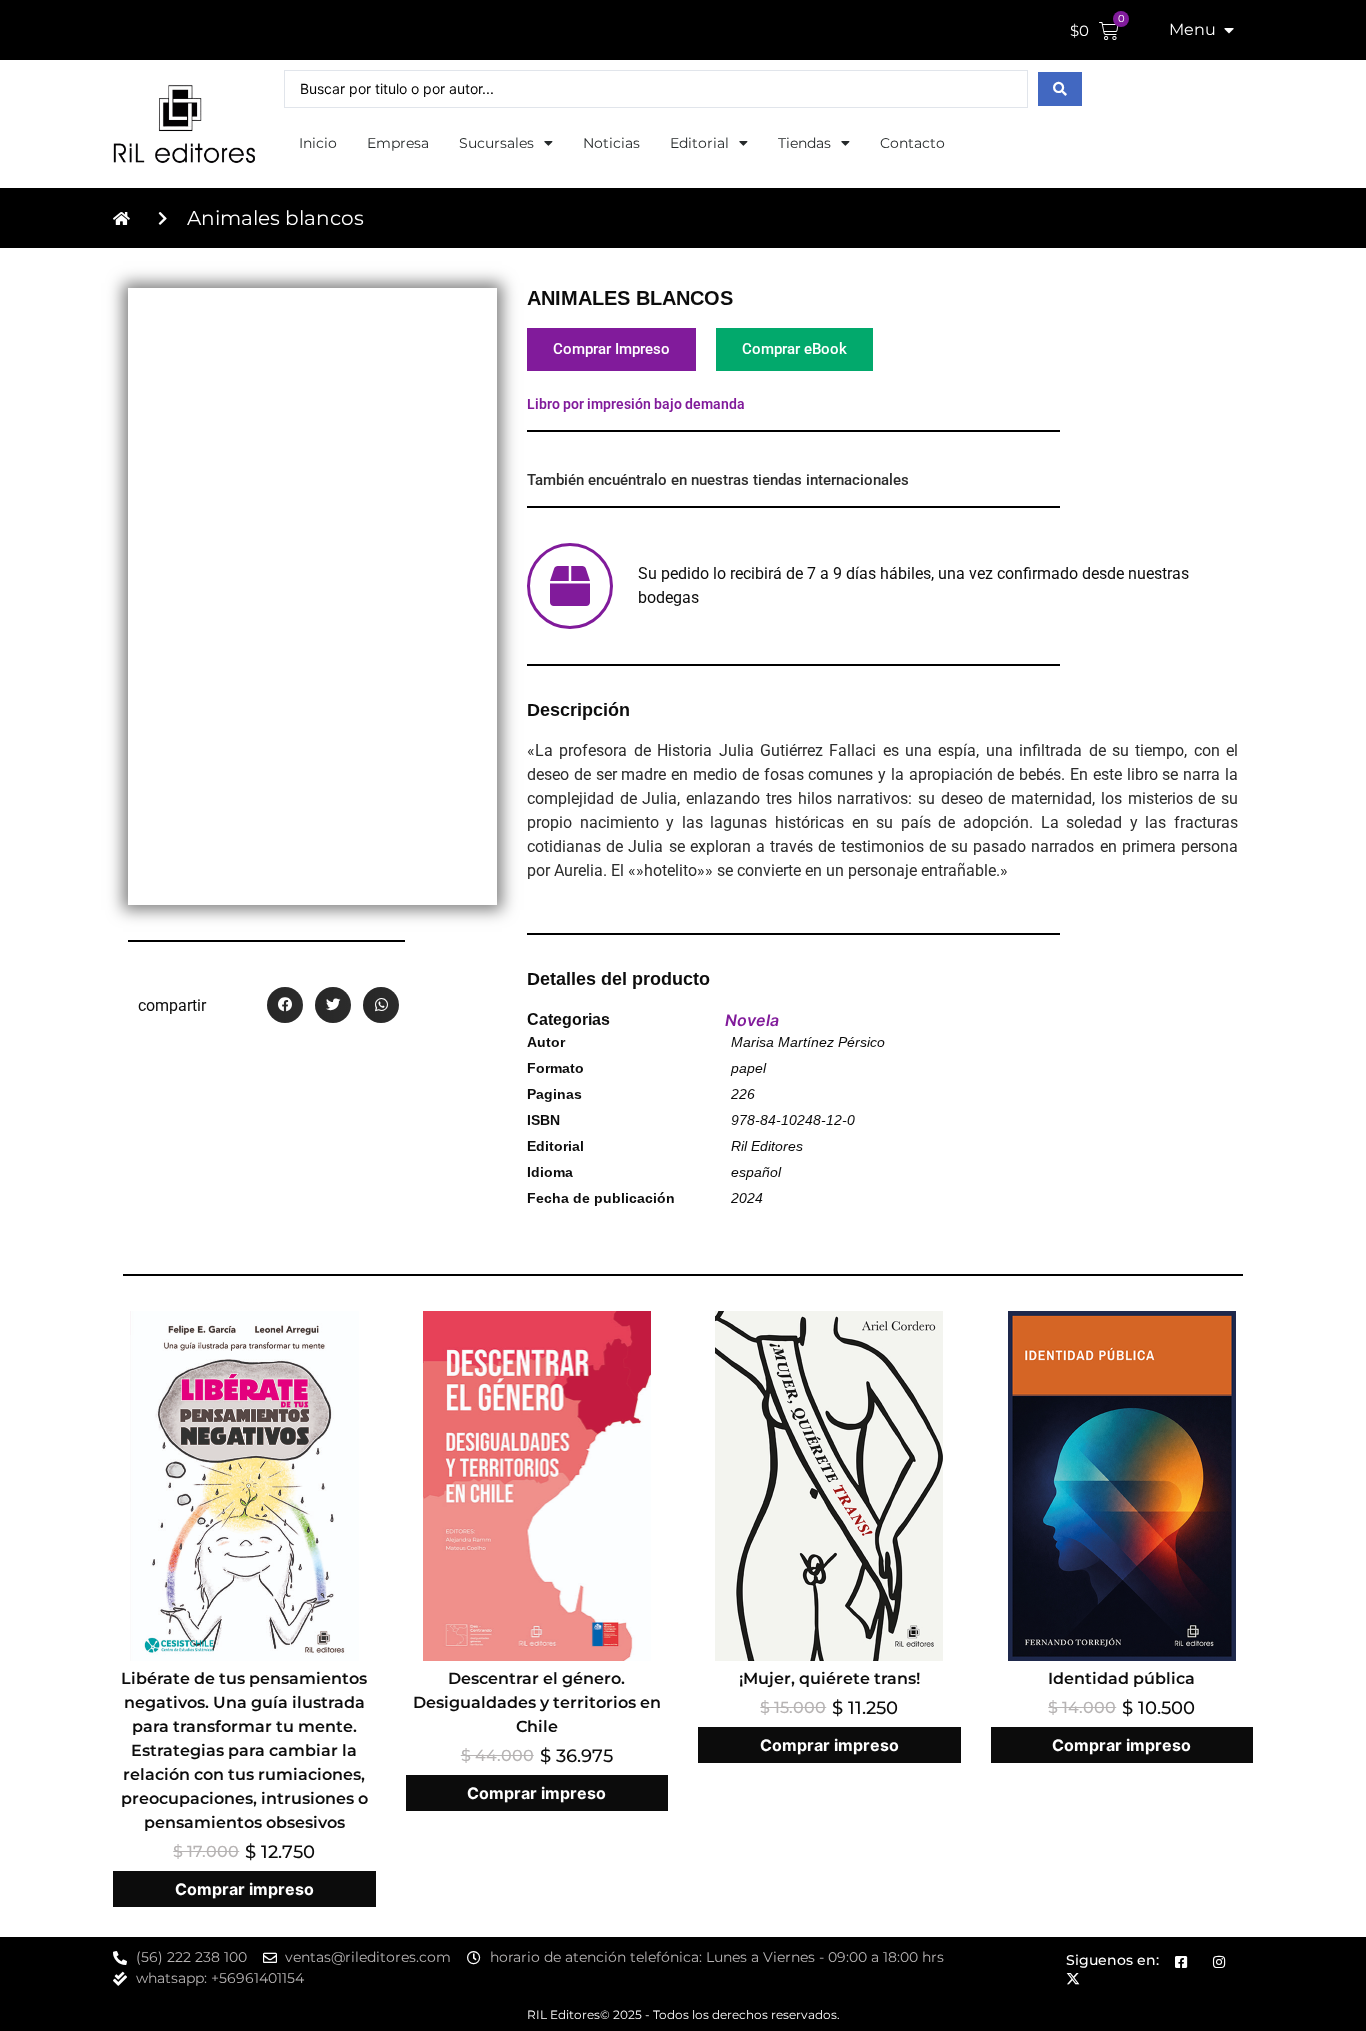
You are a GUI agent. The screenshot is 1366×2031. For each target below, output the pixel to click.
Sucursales (496, 143)
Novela (752, 1020)
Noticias (611, 143)
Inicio (318, 143)
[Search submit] (1060, 89)
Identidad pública (1121, 1678)
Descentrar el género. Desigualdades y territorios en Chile (537, 1702)
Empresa (398, 143)
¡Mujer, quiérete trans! (829, 1678)
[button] (285, 1005)
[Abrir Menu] (1229, 30)
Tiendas (804, 143)
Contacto (912, 143)
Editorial (699, 143)
